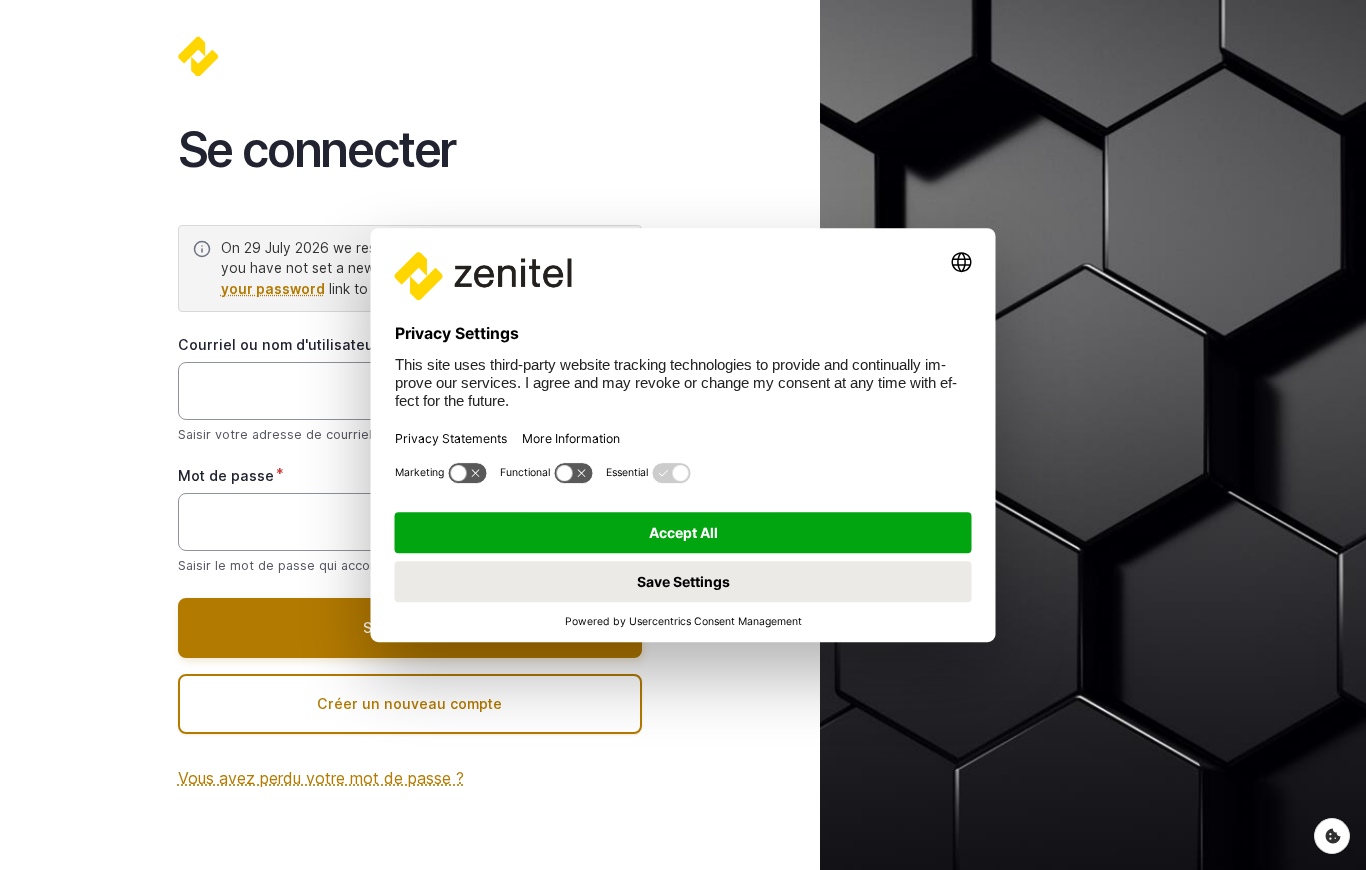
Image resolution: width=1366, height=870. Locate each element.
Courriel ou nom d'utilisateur (279, 344)
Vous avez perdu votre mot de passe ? (321, 778)
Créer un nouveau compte (409, 703)
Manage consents (1332, 836)
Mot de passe (226, 475)
